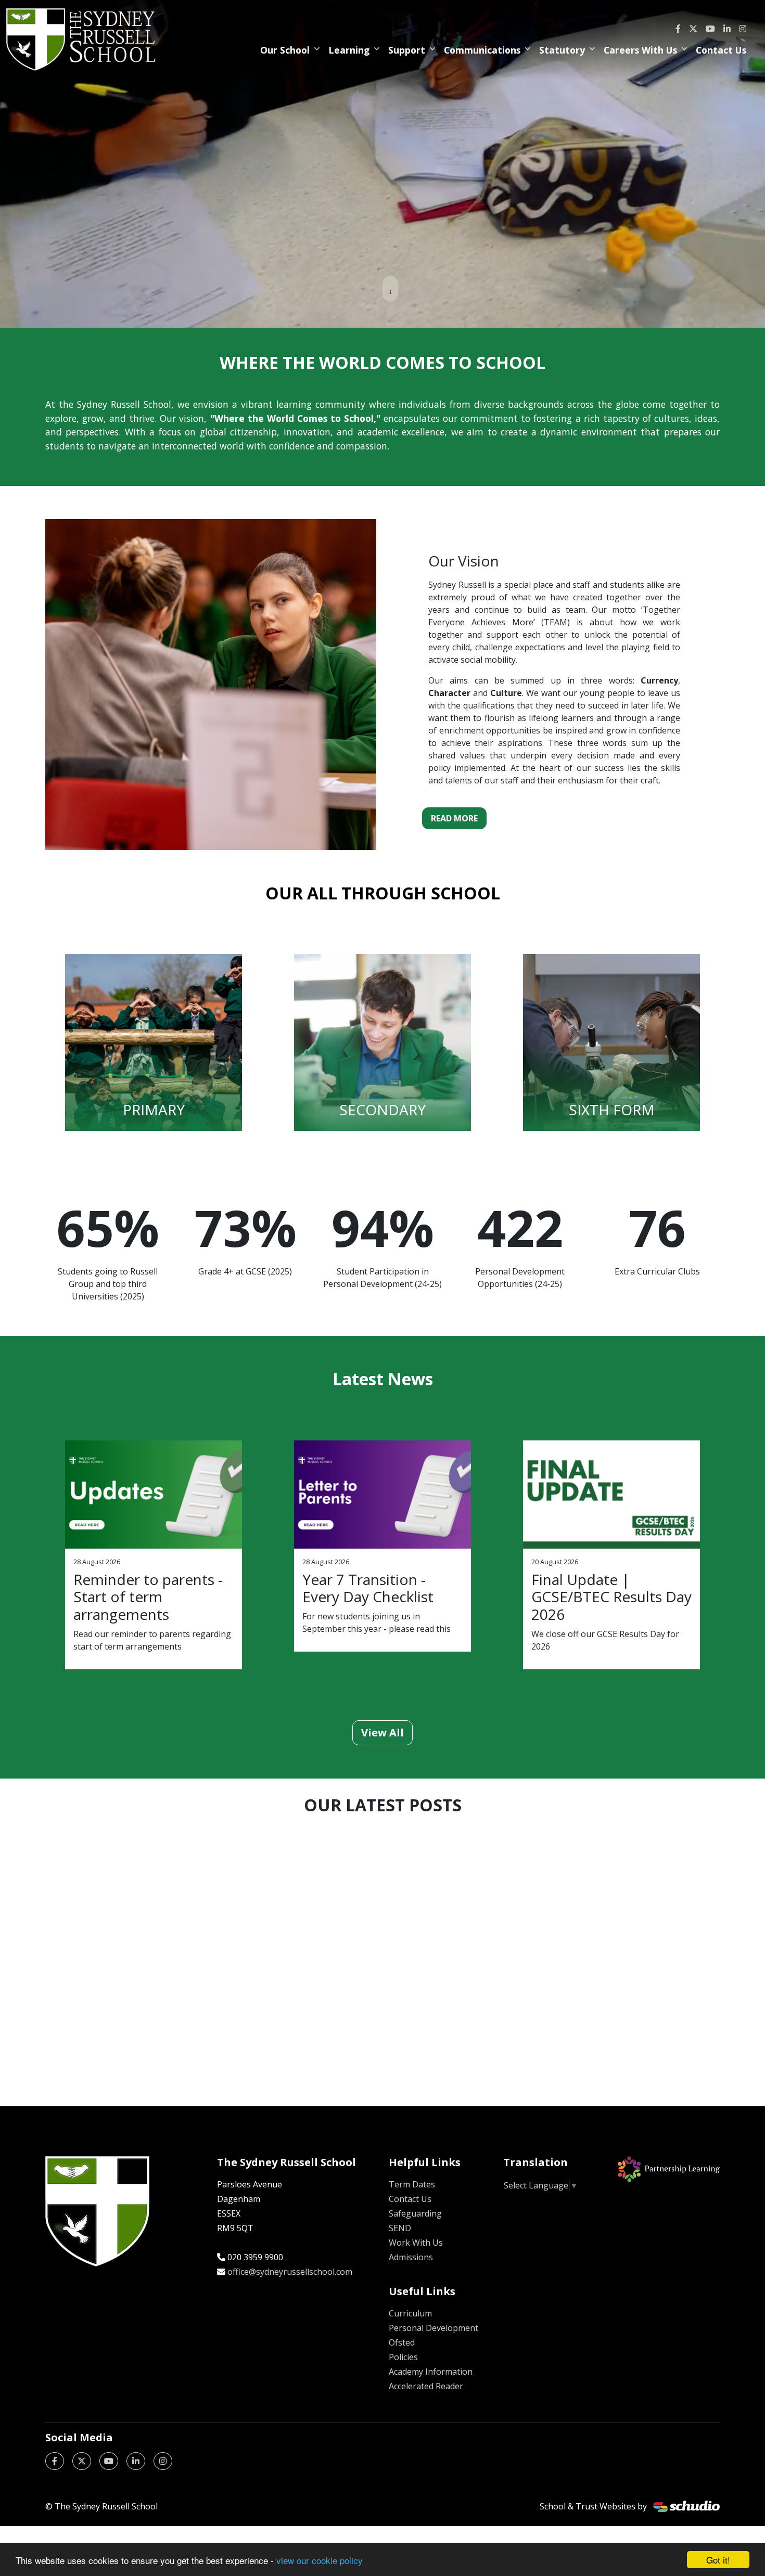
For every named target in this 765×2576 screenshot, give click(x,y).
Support (407, 50)
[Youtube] (710, 29)
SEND (400, 2228)
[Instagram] (743, 29)
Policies (403, 2357)
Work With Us (416, 2243)
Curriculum (410, 2313)
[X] (693, 29)
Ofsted (402, 2342)
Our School (285, 50)
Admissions (411, 2257)
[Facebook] (678, 29)
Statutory (562, 50)
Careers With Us (640, 50)
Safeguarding (415, 2213)
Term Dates (412, 2184)
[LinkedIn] (727, 29)
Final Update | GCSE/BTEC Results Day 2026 (611, 1597)
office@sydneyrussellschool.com (290, 2272)
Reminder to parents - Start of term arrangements (148, 1597)
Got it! (718, 2560)
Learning (349, 50)
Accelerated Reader (426, 2386)
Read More (454, 818)
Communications (482, 50)
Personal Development (433, 2328)
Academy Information (431, 2372)
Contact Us (721, 50)
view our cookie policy (320, 2560)
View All (382, 1733)
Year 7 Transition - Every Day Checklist (368, 1588)
